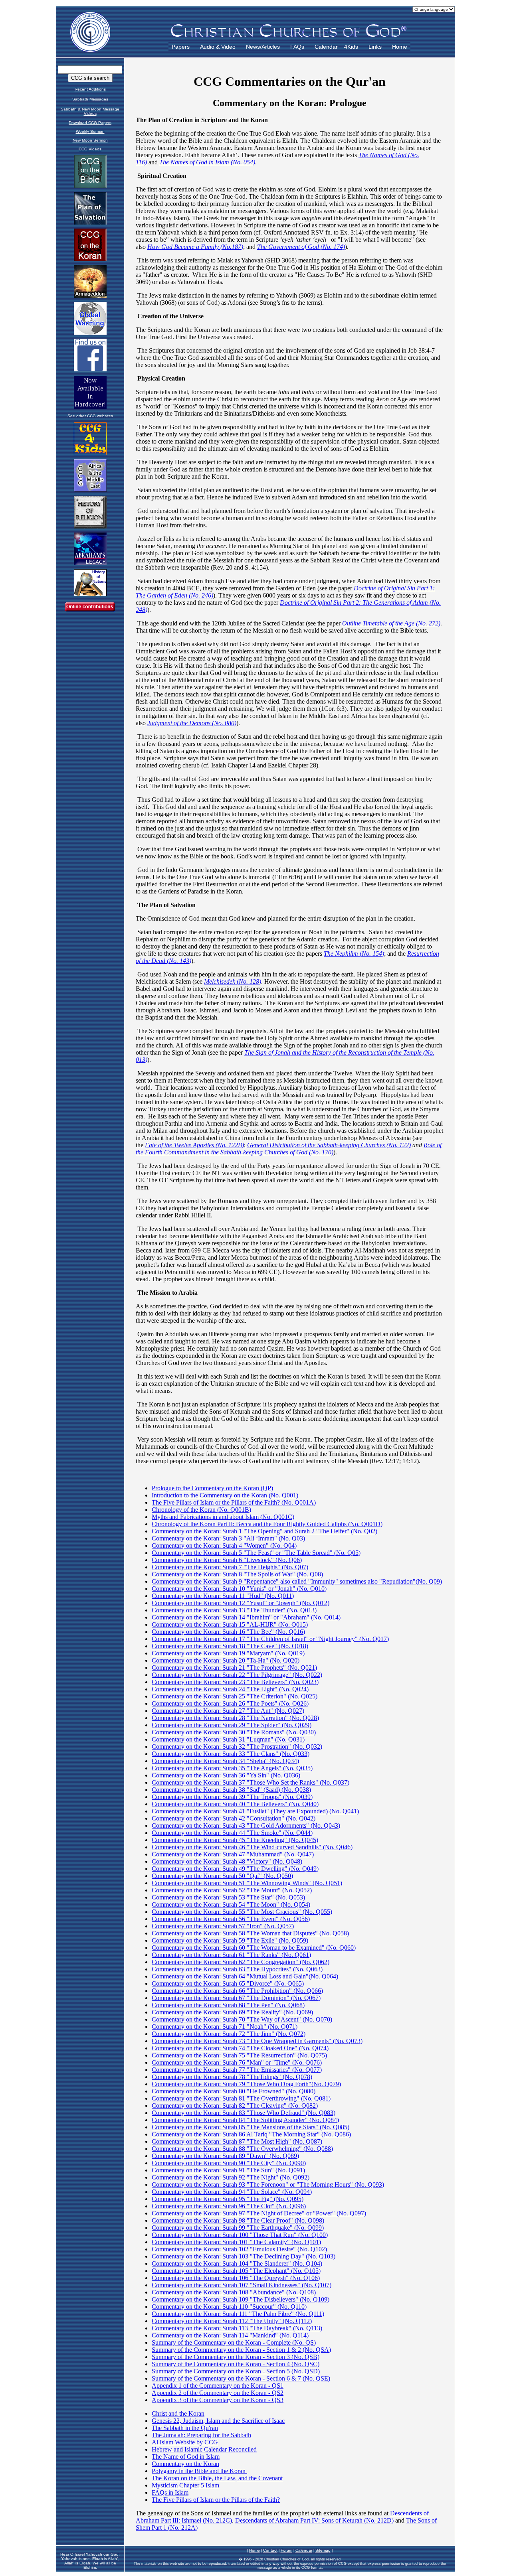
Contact (270, 2550)
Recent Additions (90, 89)
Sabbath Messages (90, 99)
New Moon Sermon (90, 140)
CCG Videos (90, 149)
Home (400, 47)
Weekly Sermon (90, 131)
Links (375, 47)
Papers (181, 47)
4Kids (351, 47)
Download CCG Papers (90, 123)
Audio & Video (218, 47)
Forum (286, 2550)
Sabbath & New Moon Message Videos (90, 111)
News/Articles (263, 47)
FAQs (297, 47)
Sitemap (323, 2550)
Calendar (326, 47)
